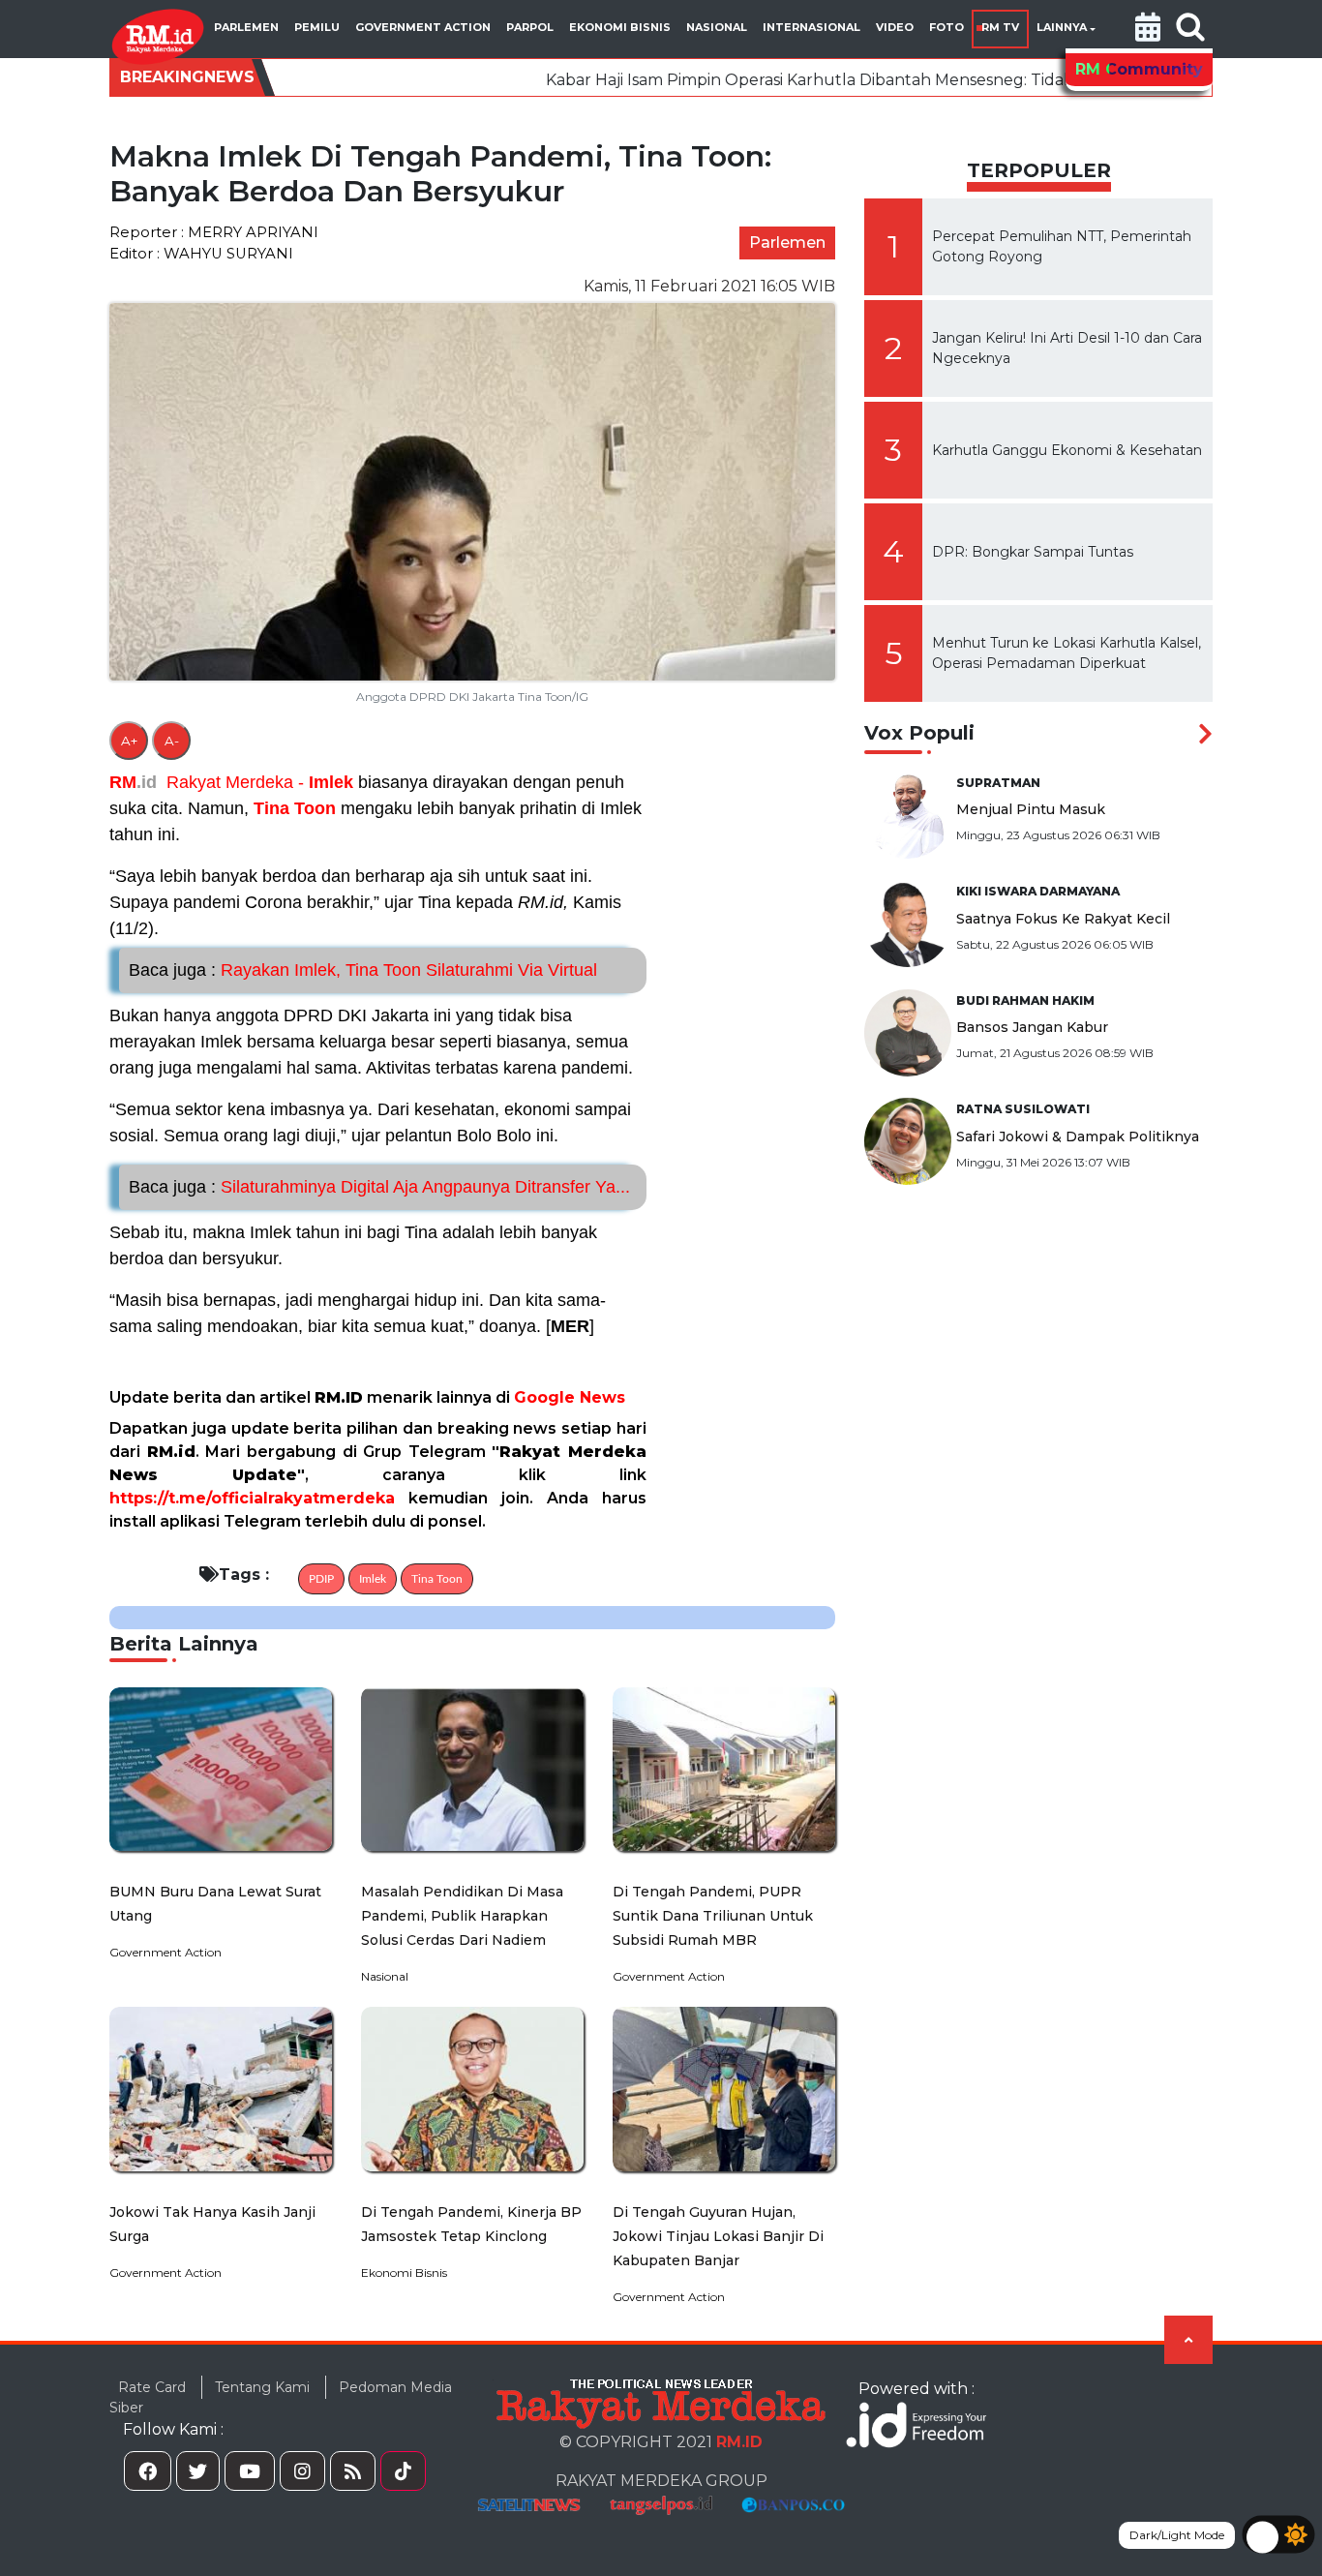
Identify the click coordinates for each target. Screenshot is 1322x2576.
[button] (1148, 29)
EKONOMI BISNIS (620, 27)
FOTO (946, 27)
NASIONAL (717, 27)
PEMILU (317, 27)
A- (172, 741)
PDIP (321, 1579)
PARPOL (530, 27)
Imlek (331, 782)
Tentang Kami (262, 2387)
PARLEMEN (246, 27)
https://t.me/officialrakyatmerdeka (252, 1498)
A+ (129, 741)
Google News (570, 1397)
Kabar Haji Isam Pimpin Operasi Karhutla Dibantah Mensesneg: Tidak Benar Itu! (725, 80)
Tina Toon (295, 808)
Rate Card (152, 2387)
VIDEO (895, 27)
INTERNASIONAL (811, 27)
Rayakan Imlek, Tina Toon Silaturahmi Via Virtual (363, 970)
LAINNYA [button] (1062, 27)
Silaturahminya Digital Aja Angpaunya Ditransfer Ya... (379, 1187)
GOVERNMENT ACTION (423, 27)
